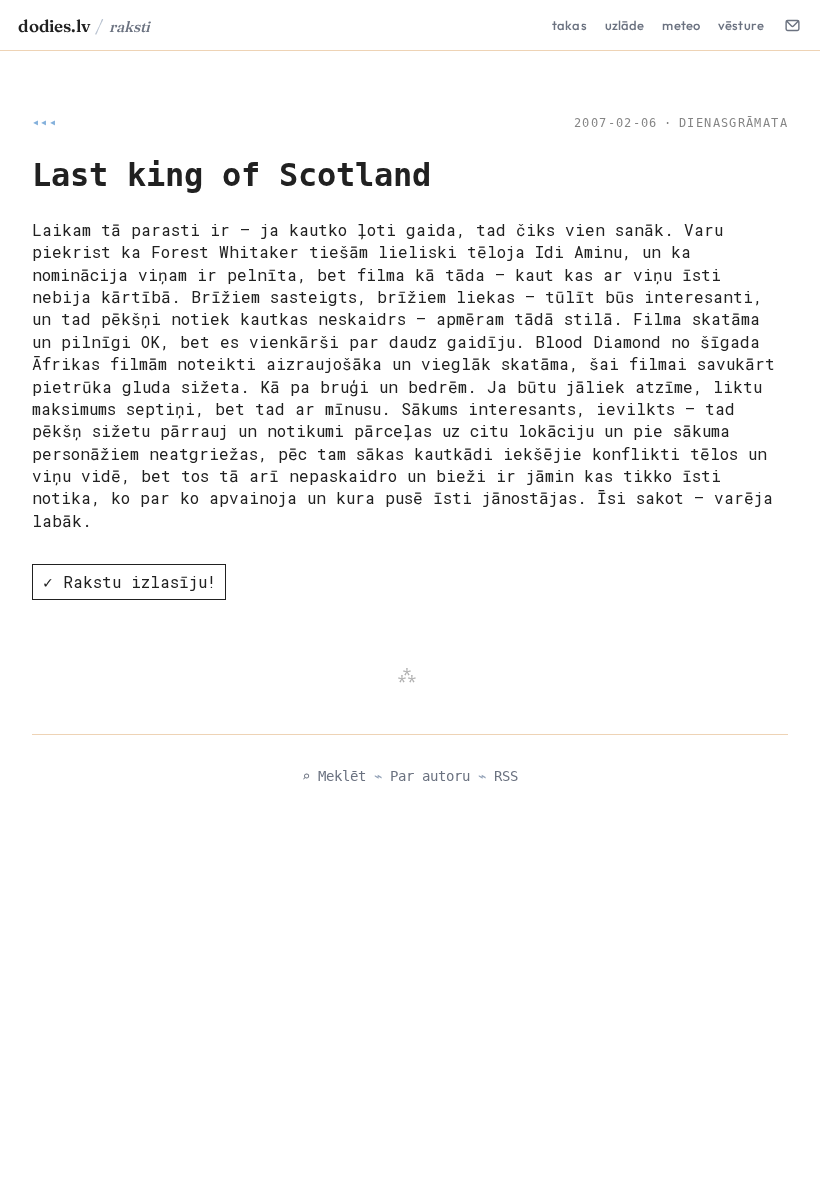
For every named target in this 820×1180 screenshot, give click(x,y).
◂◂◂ (44, 123)
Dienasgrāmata (733, 123)
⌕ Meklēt (334, 776)
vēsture (741, 25)
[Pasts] (792, 25)
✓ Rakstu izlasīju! (129, 581)
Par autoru (430, 776)
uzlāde (625, 25)
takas (569, 25)
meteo (681, 25)
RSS (506, 776)
